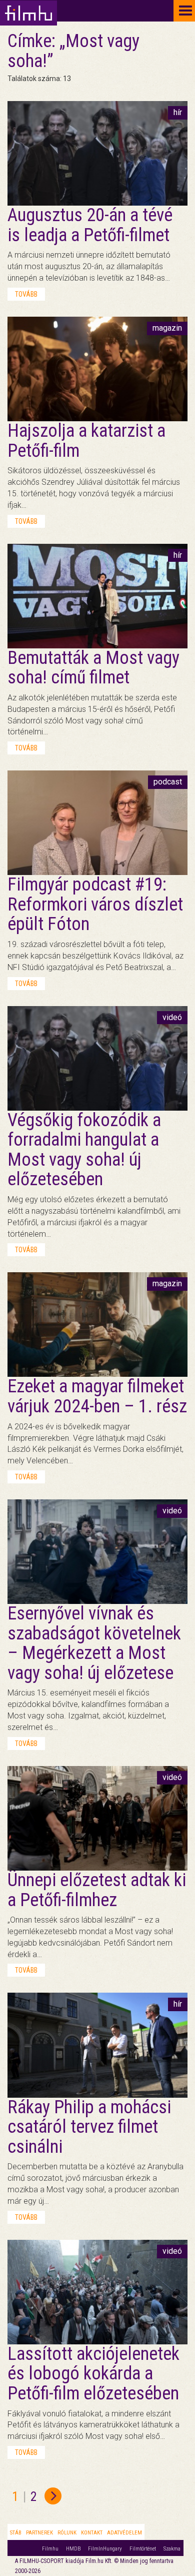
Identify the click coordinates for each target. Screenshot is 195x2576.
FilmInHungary (105, 2549)
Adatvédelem (124, 2533)
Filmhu (50, 2549)
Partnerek (39, 2533)
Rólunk (67, 2533)
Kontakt (92, 2533)
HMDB (73, 2549)
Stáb (16, 2533)
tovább (26, 294)
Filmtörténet (143, 2549)
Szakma (172, 2549)
